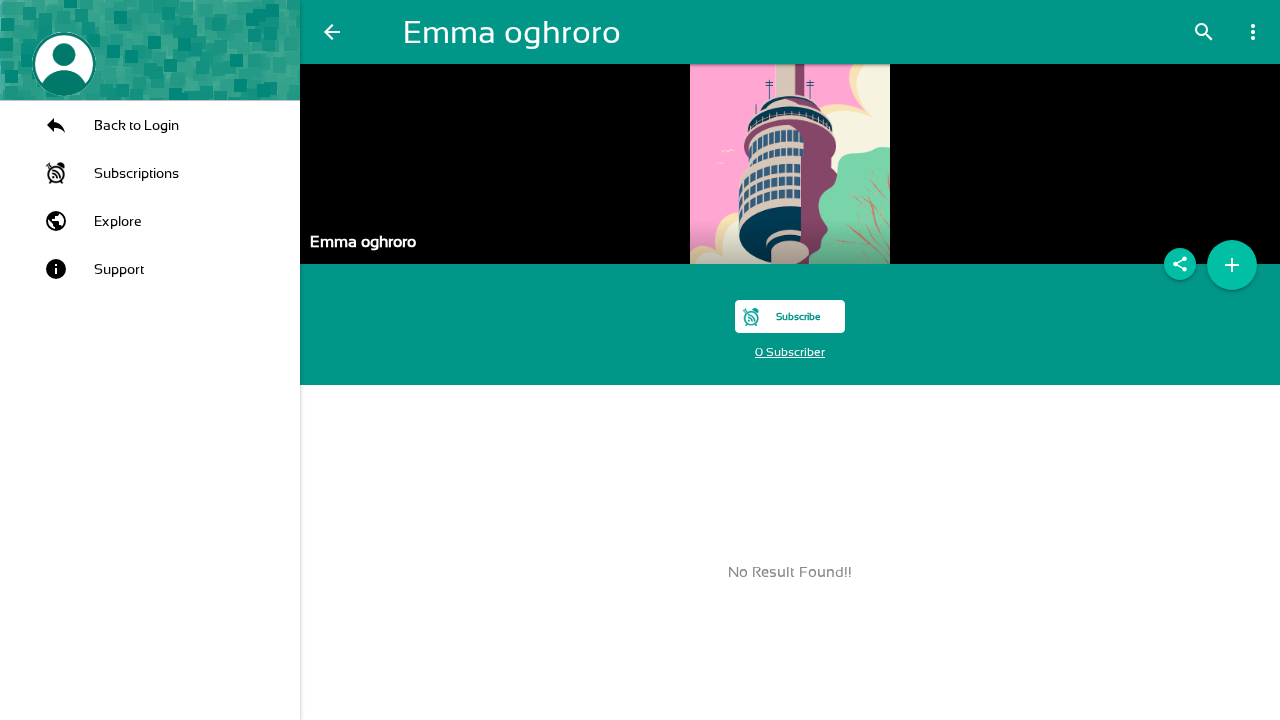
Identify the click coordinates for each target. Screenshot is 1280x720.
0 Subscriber (790, 352)
